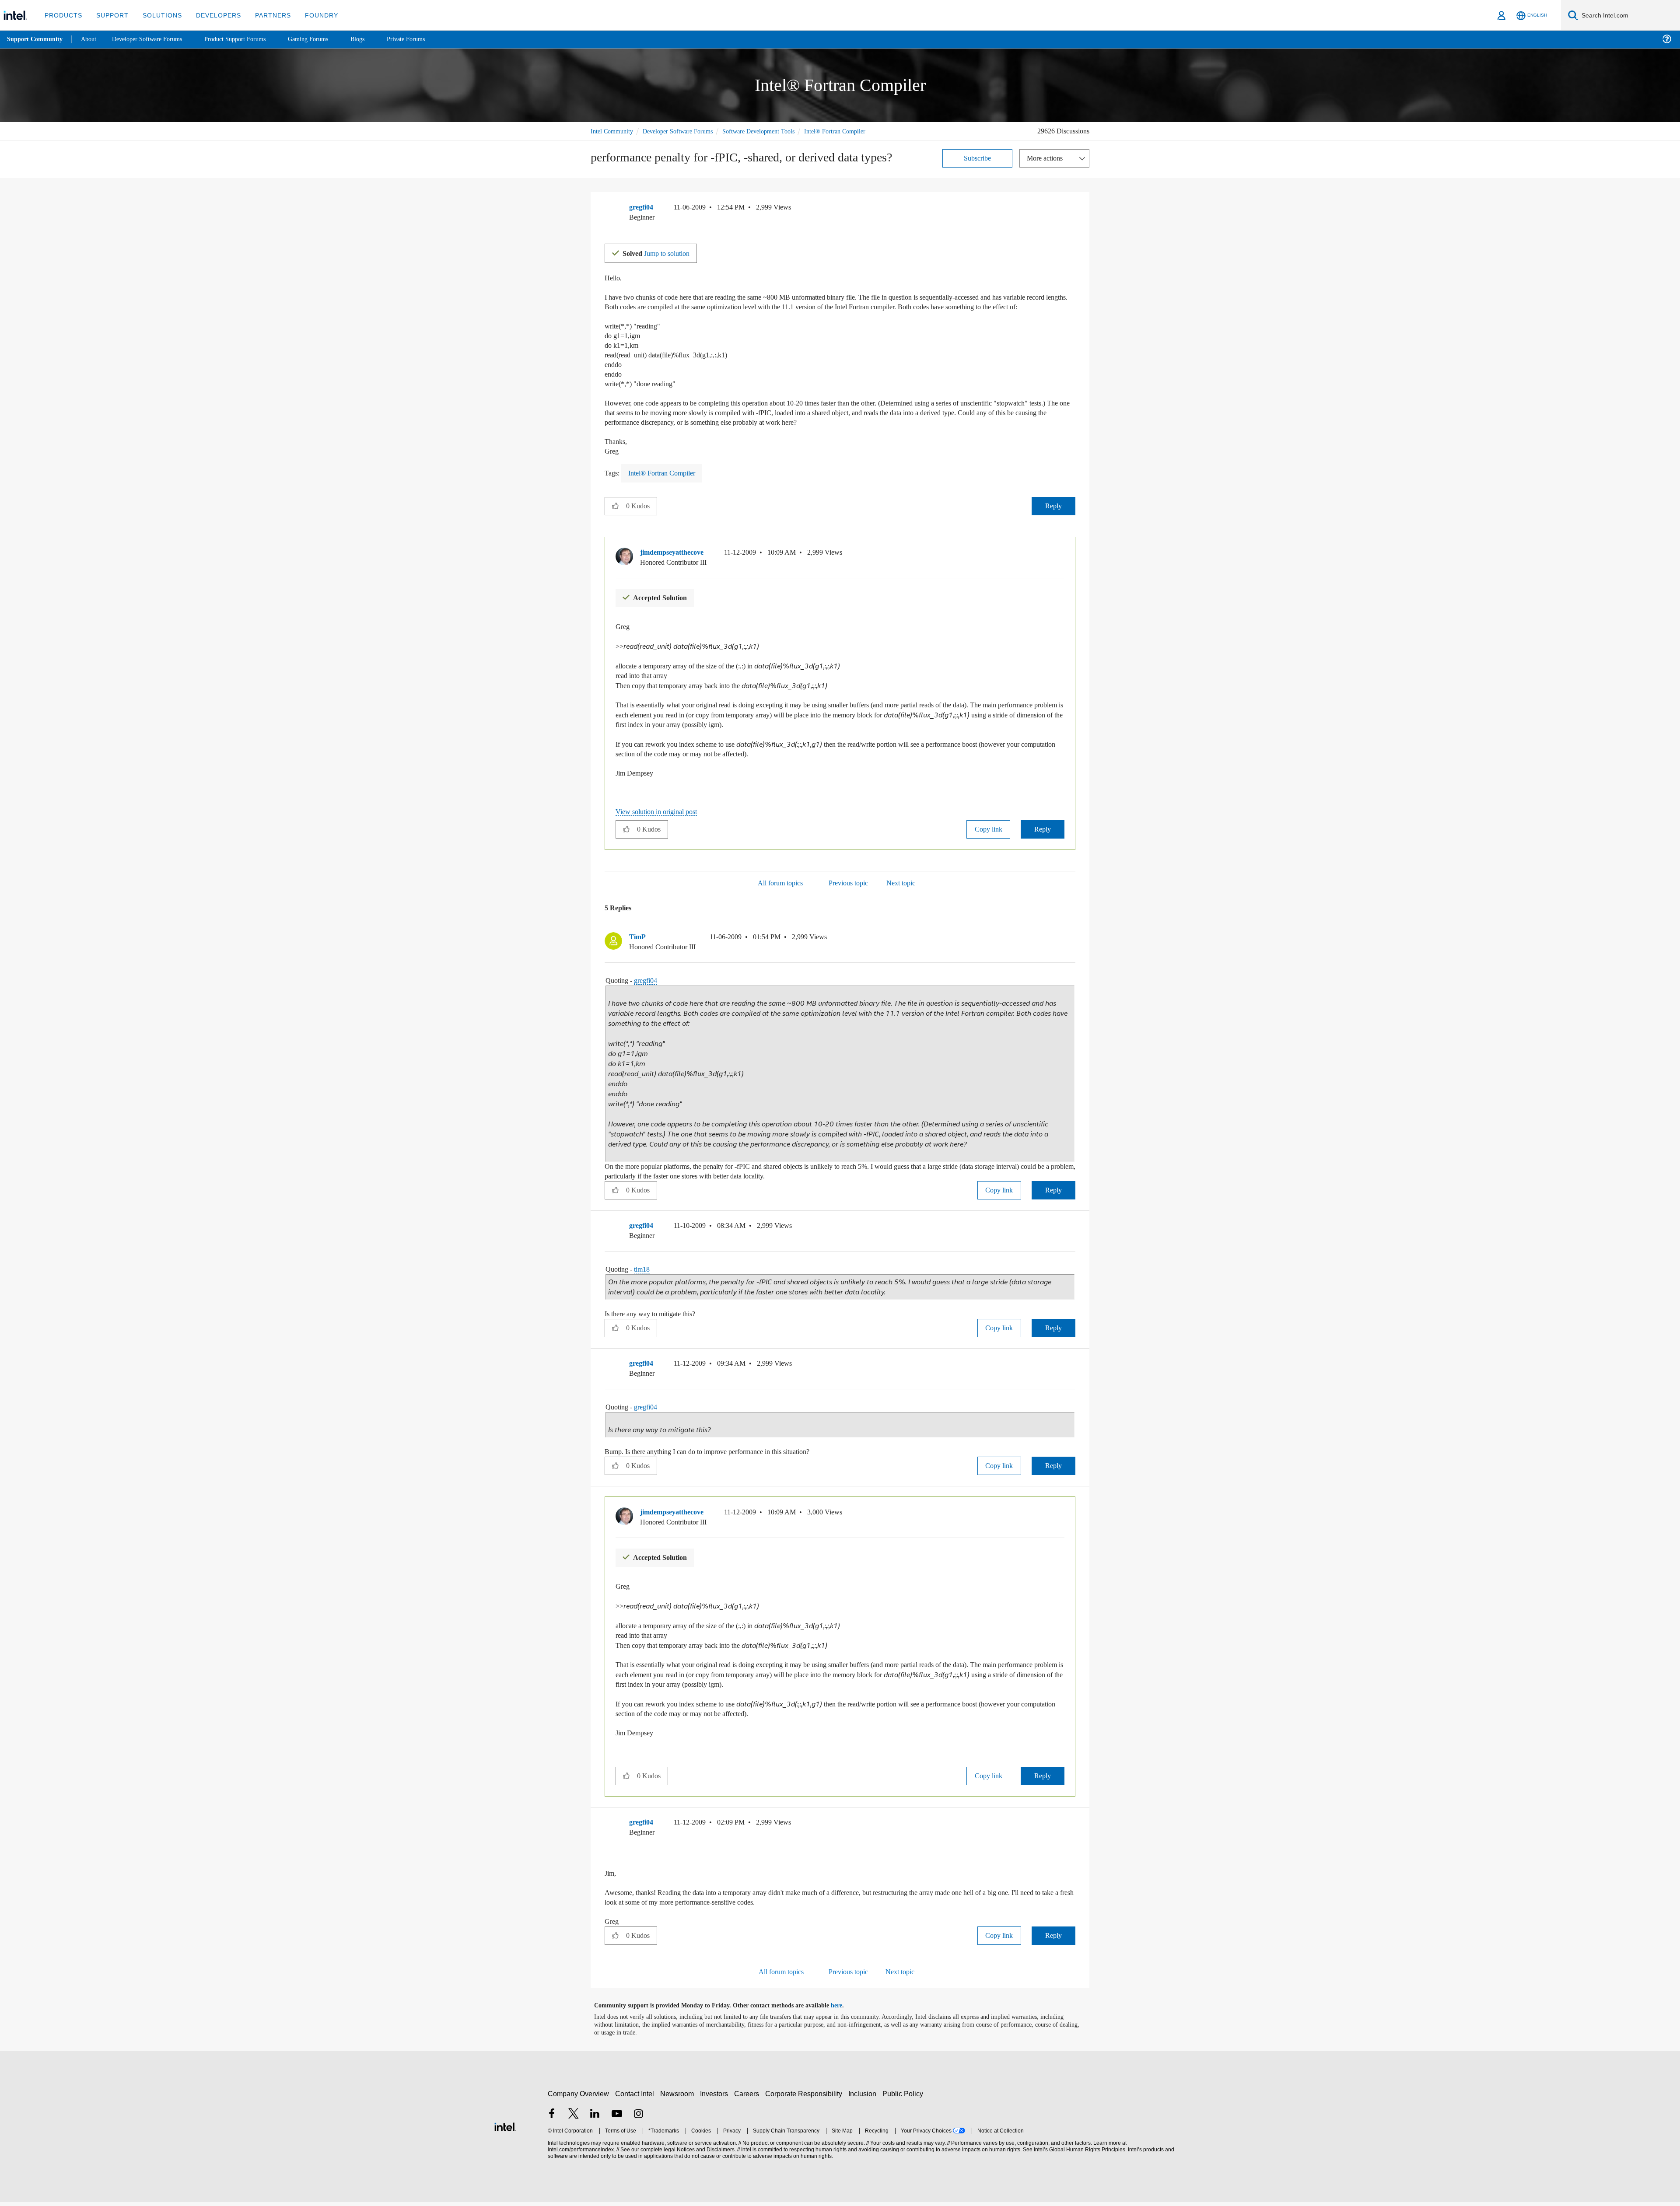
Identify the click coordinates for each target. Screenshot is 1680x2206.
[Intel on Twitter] (574, 2118)
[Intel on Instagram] (638, 2118)
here (844, 2010)
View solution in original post (661, 827)
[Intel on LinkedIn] (595, 2118)
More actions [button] (1047, 167)
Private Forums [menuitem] (425, 39)
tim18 (647, 1278)
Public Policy (904, 2098)
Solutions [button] (158, 15)
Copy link (988, 845)
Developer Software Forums (684, 131)
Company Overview (579, 2098)
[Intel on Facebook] (552, 2118)
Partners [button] (264, 15)
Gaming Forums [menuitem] (324, 39)
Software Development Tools (772, 131)
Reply (1053, 524)
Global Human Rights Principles (1086, 2154)
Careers (748, 2098)
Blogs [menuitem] (375, 39)
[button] (1072, 219)
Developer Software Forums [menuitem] (154, 39)
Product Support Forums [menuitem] (247, 39)
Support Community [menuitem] (36, 39)
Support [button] (110, 15)
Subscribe (978, 167)
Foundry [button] (311, 15)
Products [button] (63, 15)
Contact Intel (636, 2098)
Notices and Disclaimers (705, 2154)
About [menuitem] (91, 39)
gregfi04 (651, 996)
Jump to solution (661, 262)
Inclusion (864, 2098)
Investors (716, 2098)
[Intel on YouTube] (617, 2118)
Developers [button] (212, 15)
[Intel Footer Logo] (505, 2130)
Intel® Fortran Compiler (622, 141)
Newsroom (679, 2098)
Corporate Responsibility (805, 2098)
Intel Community (613, 131)
